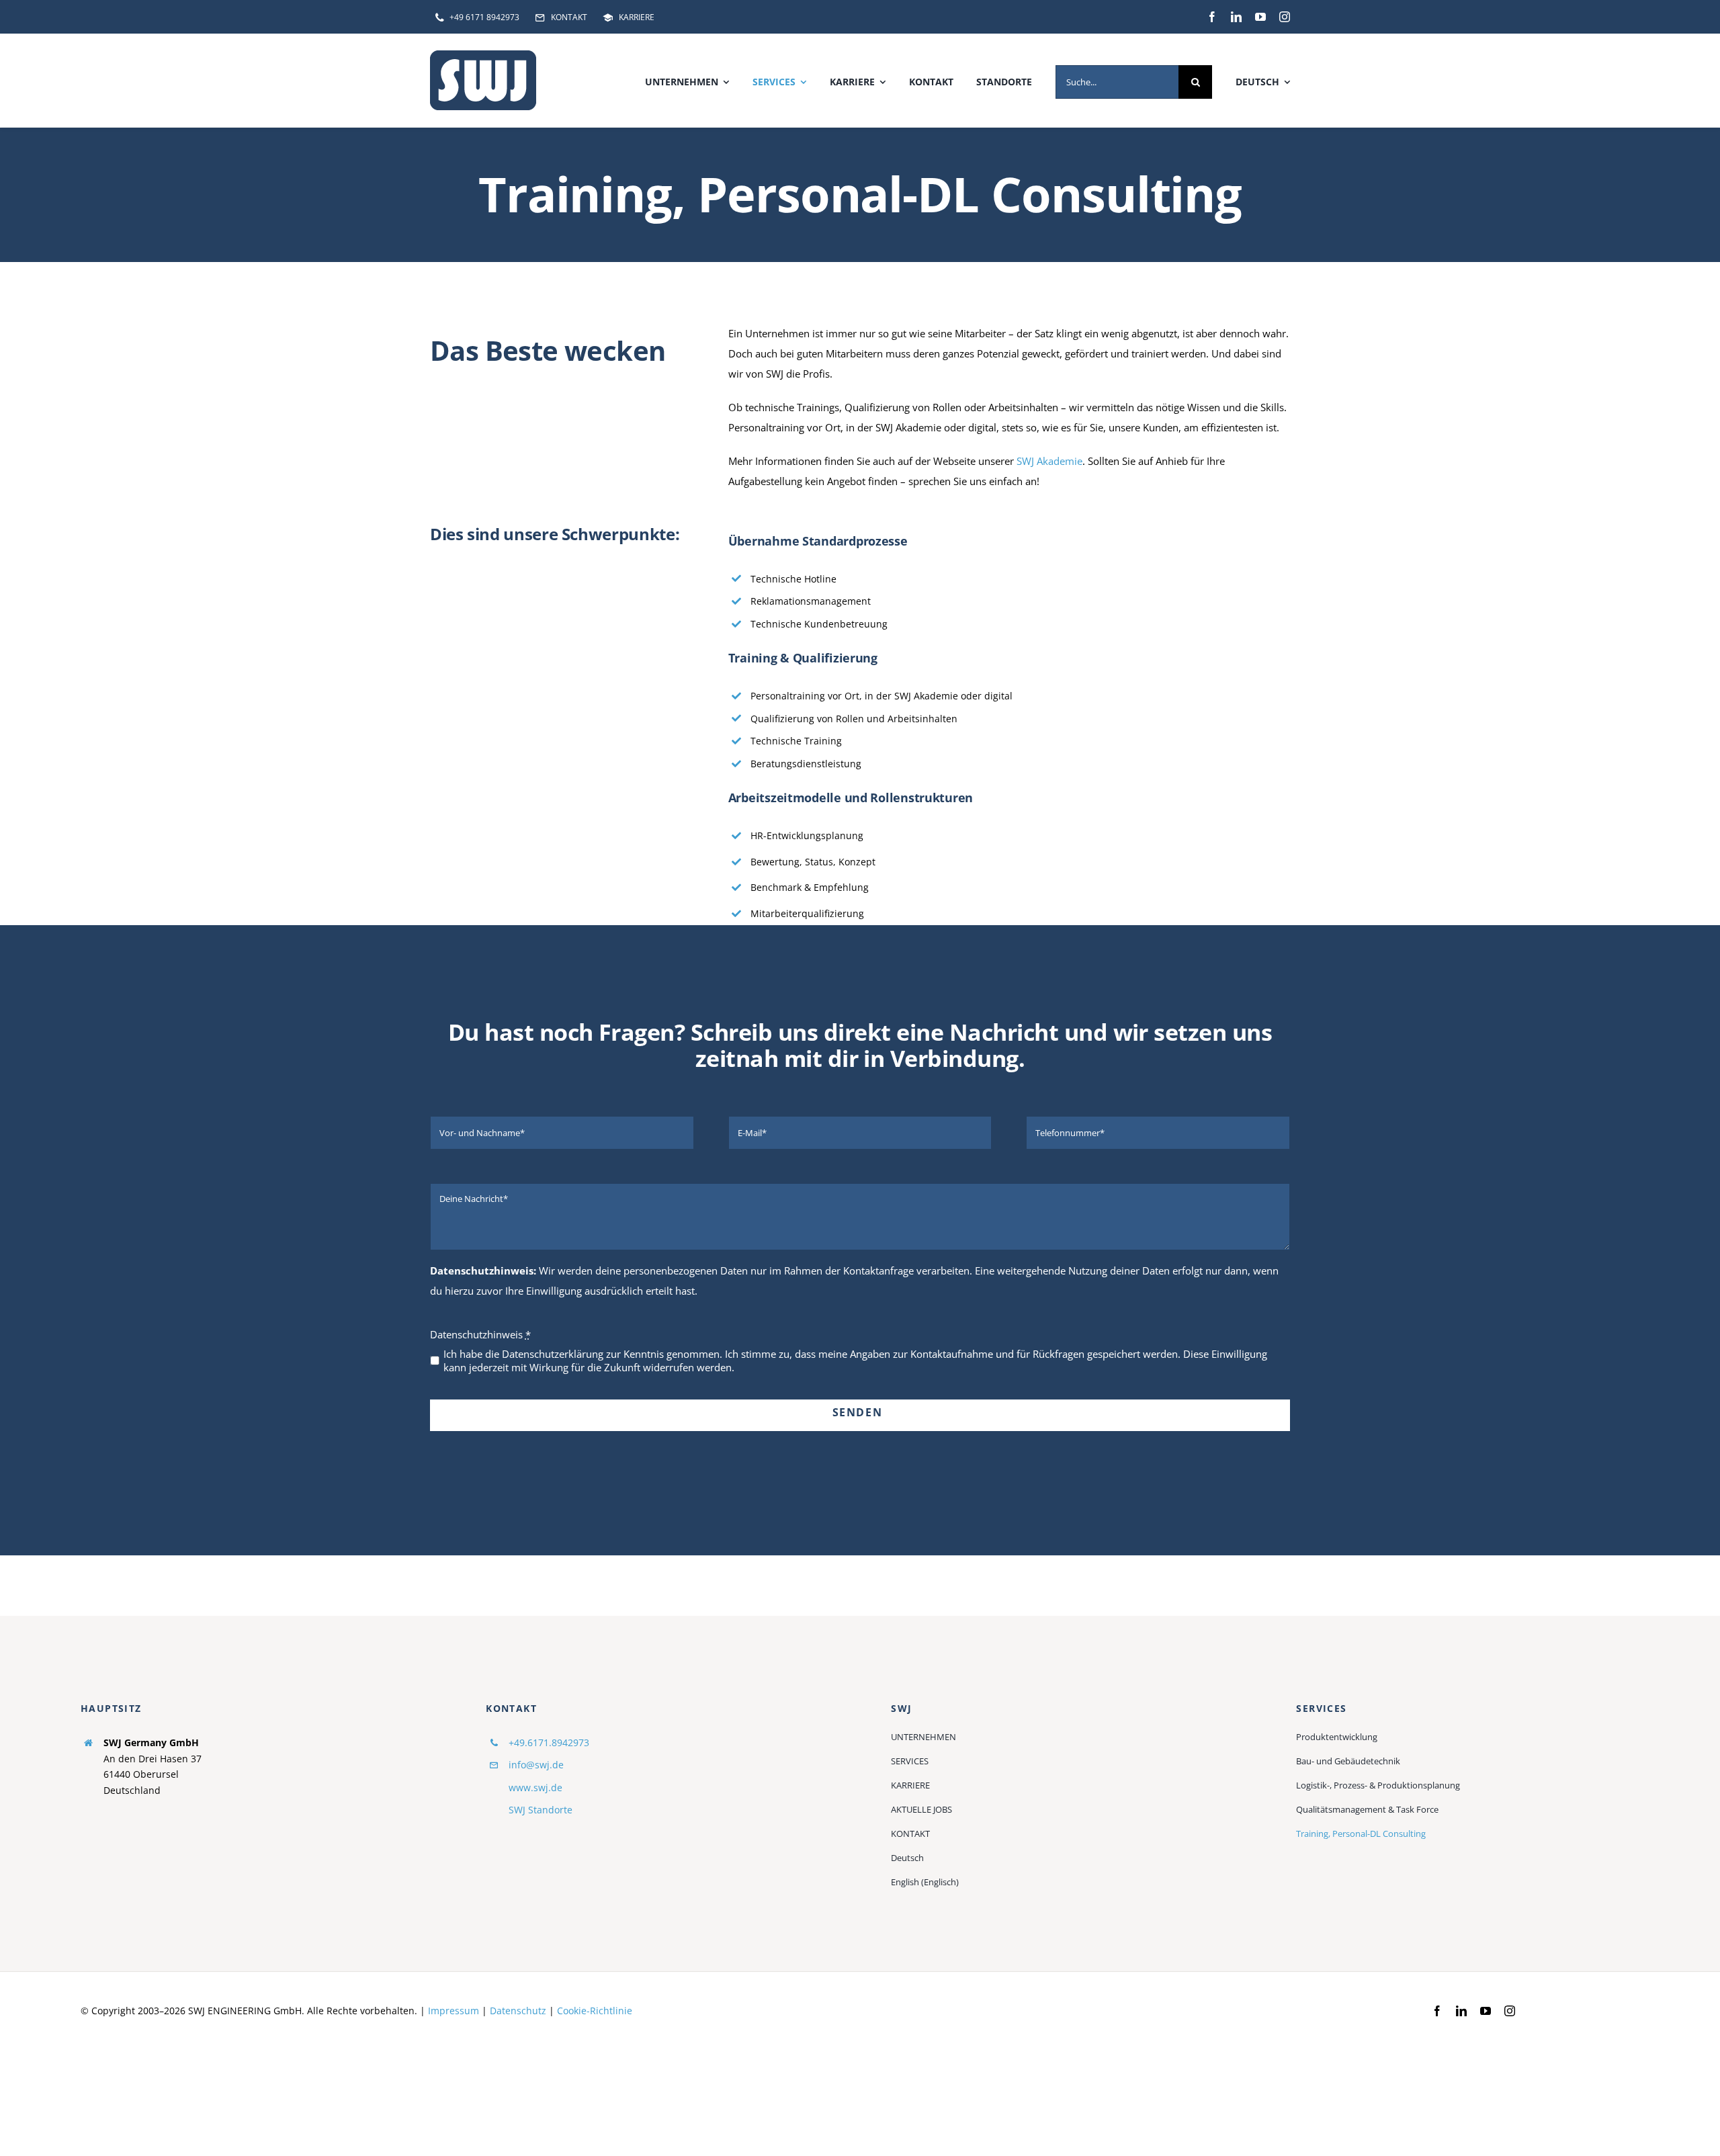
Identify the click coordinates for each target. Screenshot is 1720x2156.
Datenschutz (518, 2011)
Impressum (454, 2011)
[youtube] (1260, 17)
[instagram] (1285, 17)
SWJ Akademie (1049, 461)
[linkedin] (1236, 17)
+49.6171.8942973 (549, 1742)
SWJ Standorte (541, 1810)
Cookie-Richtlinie (595, 2011)
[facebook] (1212, 17)
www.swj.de (535, 1787)
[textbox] (860, 1045)
